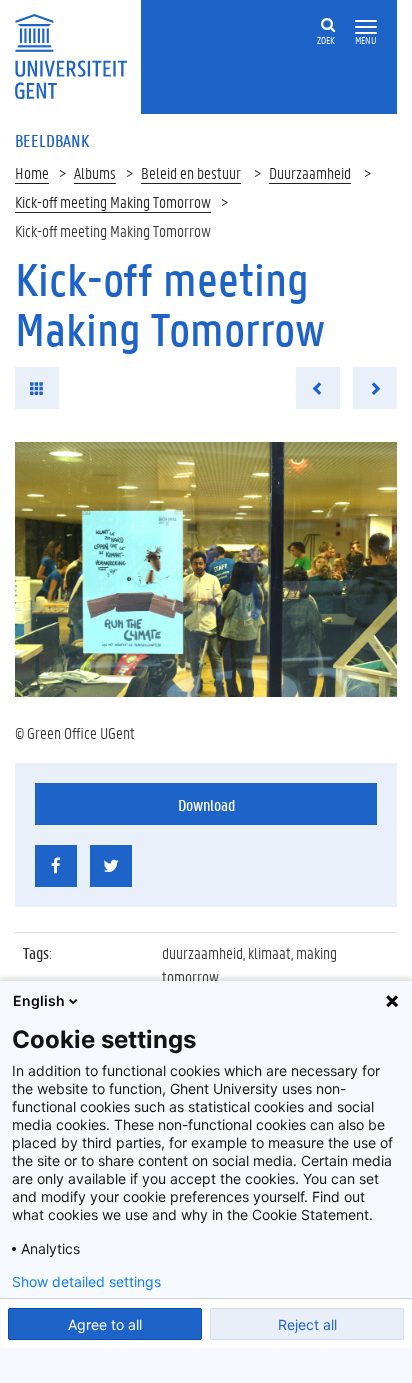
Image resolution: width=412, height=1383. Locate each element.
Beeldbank (52, 140)
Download (206, 804)
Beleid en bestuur (191, 172)
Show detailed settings (86, 1282)
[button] (366, 27)
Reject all (307, 1324)
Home (32, 172)
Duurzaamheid (310, 172)
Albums (95, 172)
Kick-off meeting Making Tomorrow (113, 201)
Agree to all (105, 1324)
